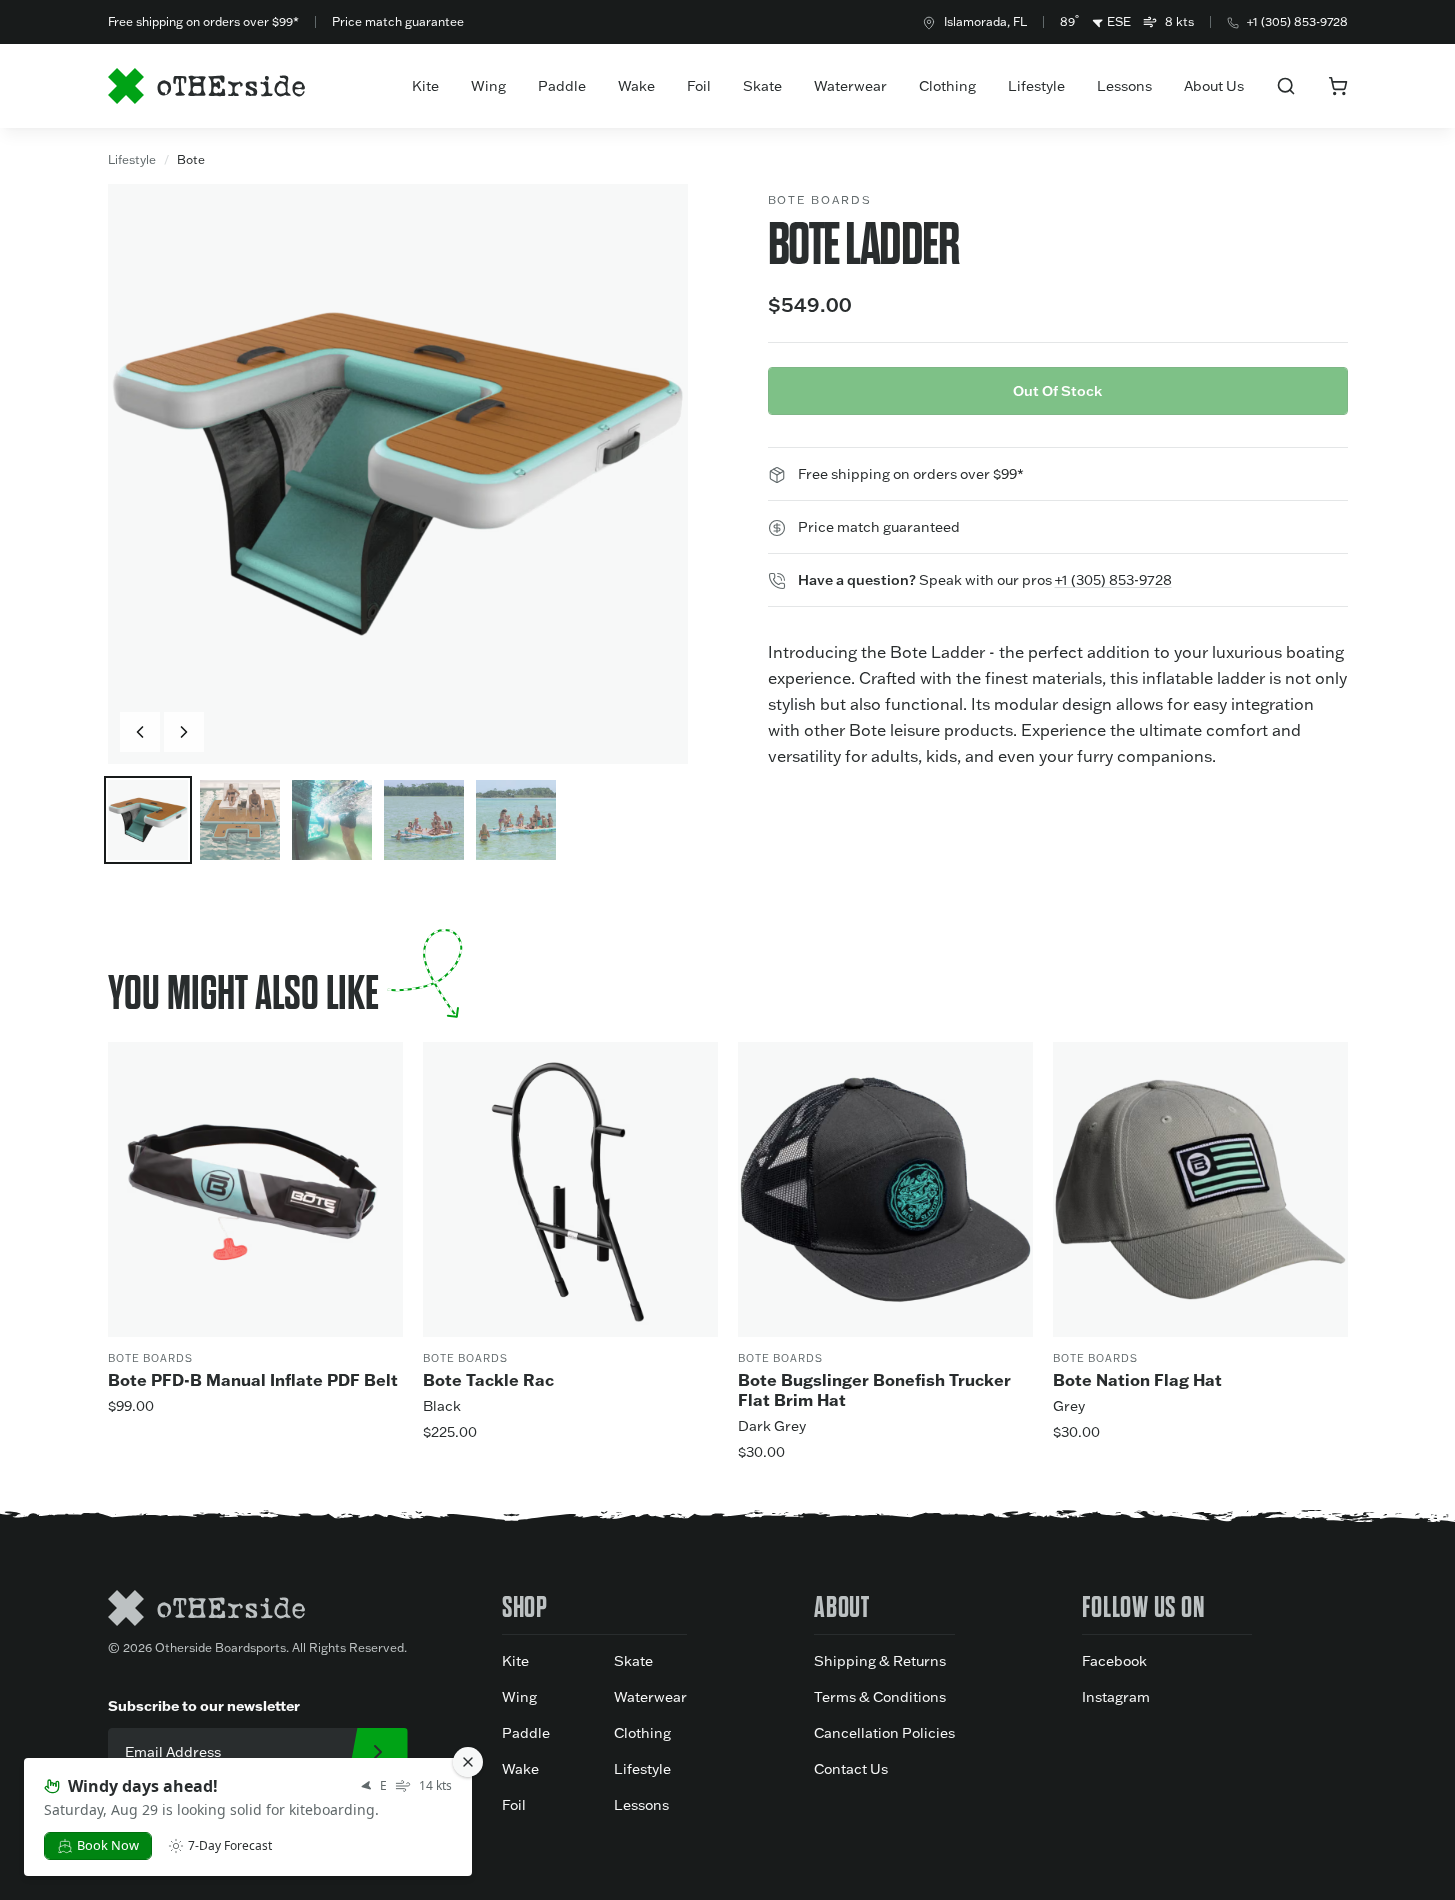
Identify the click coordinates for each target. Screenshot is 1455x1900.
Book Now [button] (108, 1845)
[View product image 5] (516, 820)
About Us (1214, 86)
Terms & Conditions (880, 1697)
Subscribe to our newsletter (204, 1705)
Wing (488, 86)
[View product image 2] (240, 820)
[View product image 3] (332, 820)
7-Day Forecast (230, 1846)
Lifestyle (1036, 86)
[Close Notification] (468, 1762)
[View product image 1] (148, 820)
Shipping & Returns (880, 1661)
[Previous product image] (140, 732)
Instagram (1116, 1697)
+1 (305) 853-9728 (1297, 21)
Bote (191, 159)
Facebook (1114, 1661)
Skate (762, 86)
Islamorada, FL (985, 21)
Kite (425, 86)
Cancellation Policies (884, 1733)
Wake (636, 86)
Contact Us (851, 1769)
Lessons (1124, 86)
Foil (699, 86)
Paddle (562, 86)
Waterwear (850, 86)
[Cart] (1338, 86)
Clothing (947, 86)
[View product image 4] (424, 820)
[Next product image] (184, 732)
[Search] (1286, 86)
